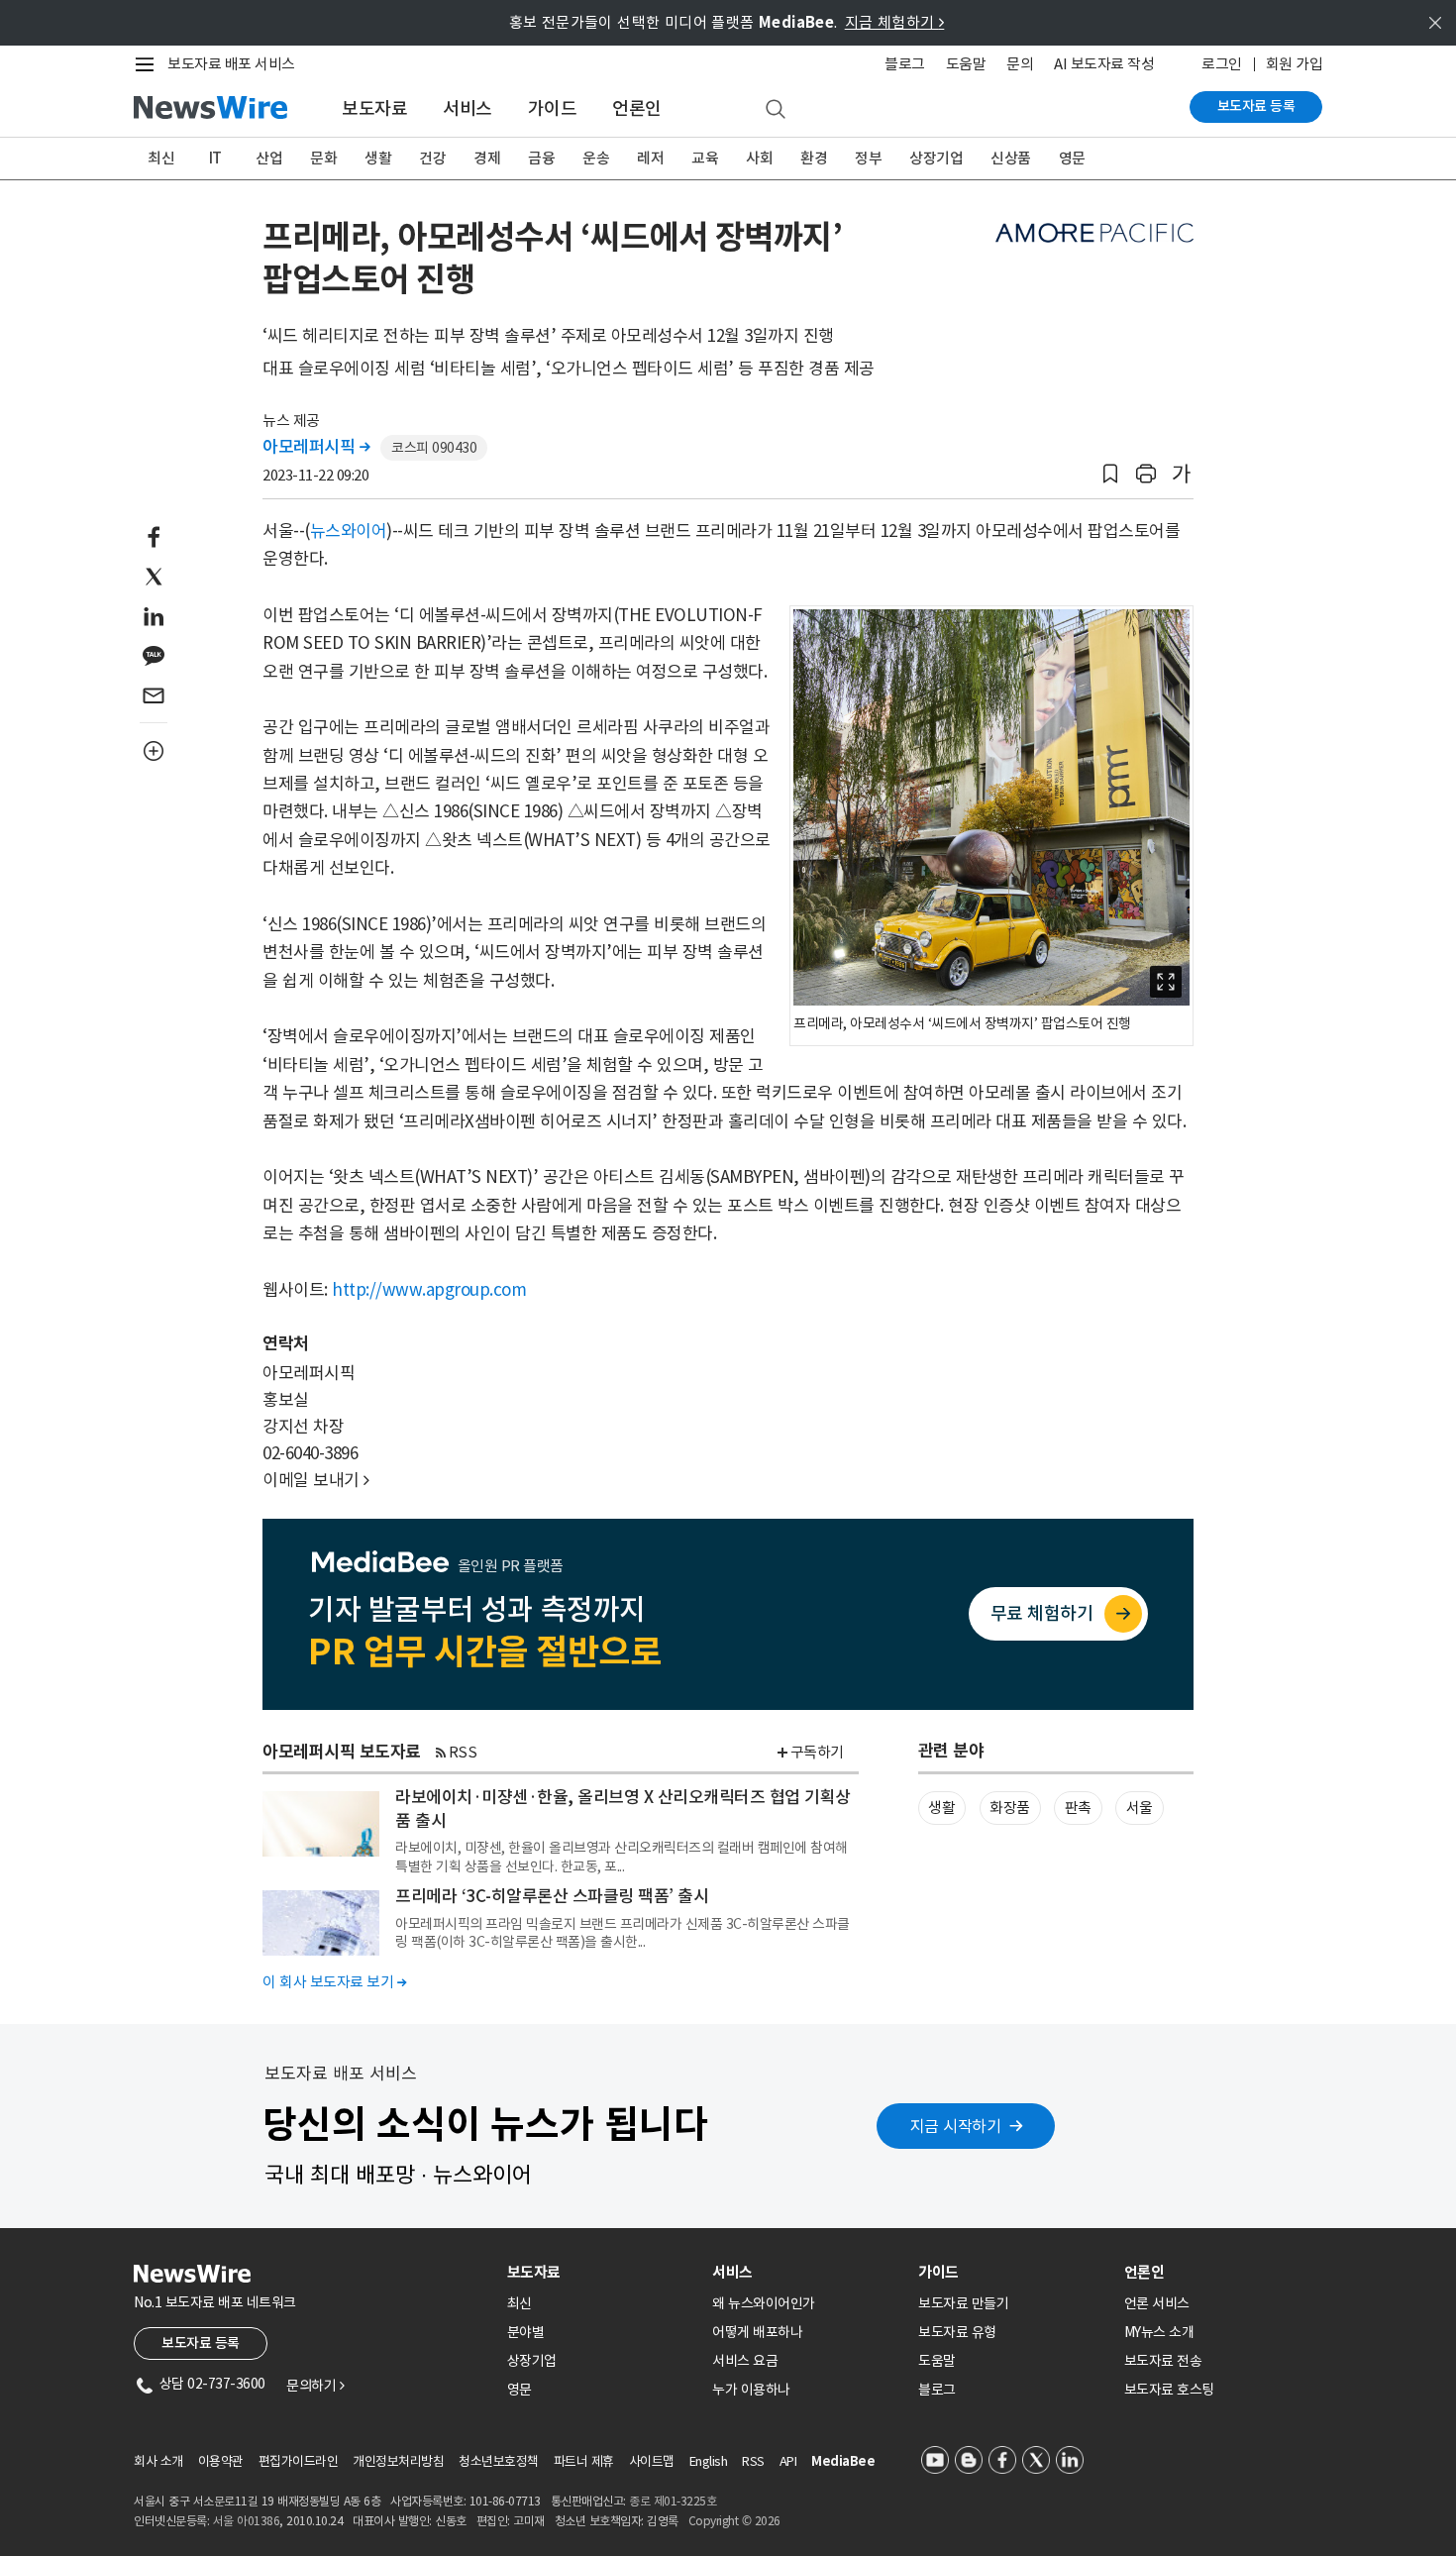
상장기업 (936, 158)
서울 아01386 (247, 2521)
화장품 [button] (1010, 1808)
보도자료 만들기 (963, 2303)
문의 (1020, 64)
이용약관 (221, 2461)
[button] (1110, 474)
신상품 (1011, 158)
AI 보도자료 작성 (1104, 64)
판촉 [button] (1078, 1808)
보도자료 (374, 108)
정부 (868, 158)
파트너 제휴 (584, 2461)
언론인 (637, 108)
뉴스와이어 (349, 531)
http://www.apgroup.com (429, 1290)
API (788, 2461)
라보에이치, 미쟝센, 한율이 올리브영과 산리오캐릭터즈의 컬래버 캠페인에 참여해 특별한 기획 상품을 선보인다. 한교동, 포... (622, 1857)
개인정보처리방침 (398, 2461)
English (709, 2461)
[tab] (602, 2272)
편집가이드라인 (299, 2461)
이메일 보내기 (316, 1480)
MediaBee (843, 2461)
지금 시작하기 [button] (956, 2126)
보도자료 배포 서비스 (231, 64)
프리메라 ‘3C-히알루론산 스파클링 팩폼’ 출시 (552, 1896)
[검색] (776, 110)
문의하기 (315, 2386)
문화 (323, 158)
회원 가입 (1295, 64)
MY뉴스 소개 (1159, 2332)
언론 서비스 (1157, 2303)
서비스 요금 (745, 2361)
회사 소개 (158, 2461)
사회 (759, 158)
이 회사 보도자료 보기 (334, 1982)
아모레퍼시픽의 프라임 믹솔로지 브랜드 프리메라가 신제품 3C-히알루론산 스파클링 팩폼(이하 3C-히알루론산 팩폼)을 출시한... (623, 1933)
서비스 (468, 108)
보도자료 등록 (1256, 106)
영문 (1072, 158)
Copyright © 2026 (734, 2521)
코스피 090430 (434, 448)
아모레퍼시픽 (316, 447)
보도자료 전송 (1163, 2361)
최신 (161, 158)
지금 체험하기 (895, 22)
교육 (705, 158)
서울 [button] (1140, 1808)
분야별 (526, 2332)
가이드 (553, 108)
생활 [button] (941, 1808)
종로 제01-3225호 (673, 2501)
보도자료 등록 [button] (201, 2343)
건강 (432, 158)
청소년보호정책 (499, 2461)
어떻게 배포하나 (757, 2332)
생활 (378, 158)
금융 (541, 158)
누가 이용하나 (751, 2390)
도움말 (966, 64)
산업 (269, 158)
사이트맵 (652, 2461)
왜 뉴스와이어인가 (764, 2303)
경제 (487, 158)
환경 (814, 158)
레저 (650, 158)
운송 (596, 158)
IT (215, 158)
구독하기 (817, 1752)
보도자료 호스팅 (1169, 2390)
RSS (463, 1752)
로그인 (1222, 64)
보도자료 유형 (957, 2332)
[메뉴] (149, 64)
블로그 (905, 64)
